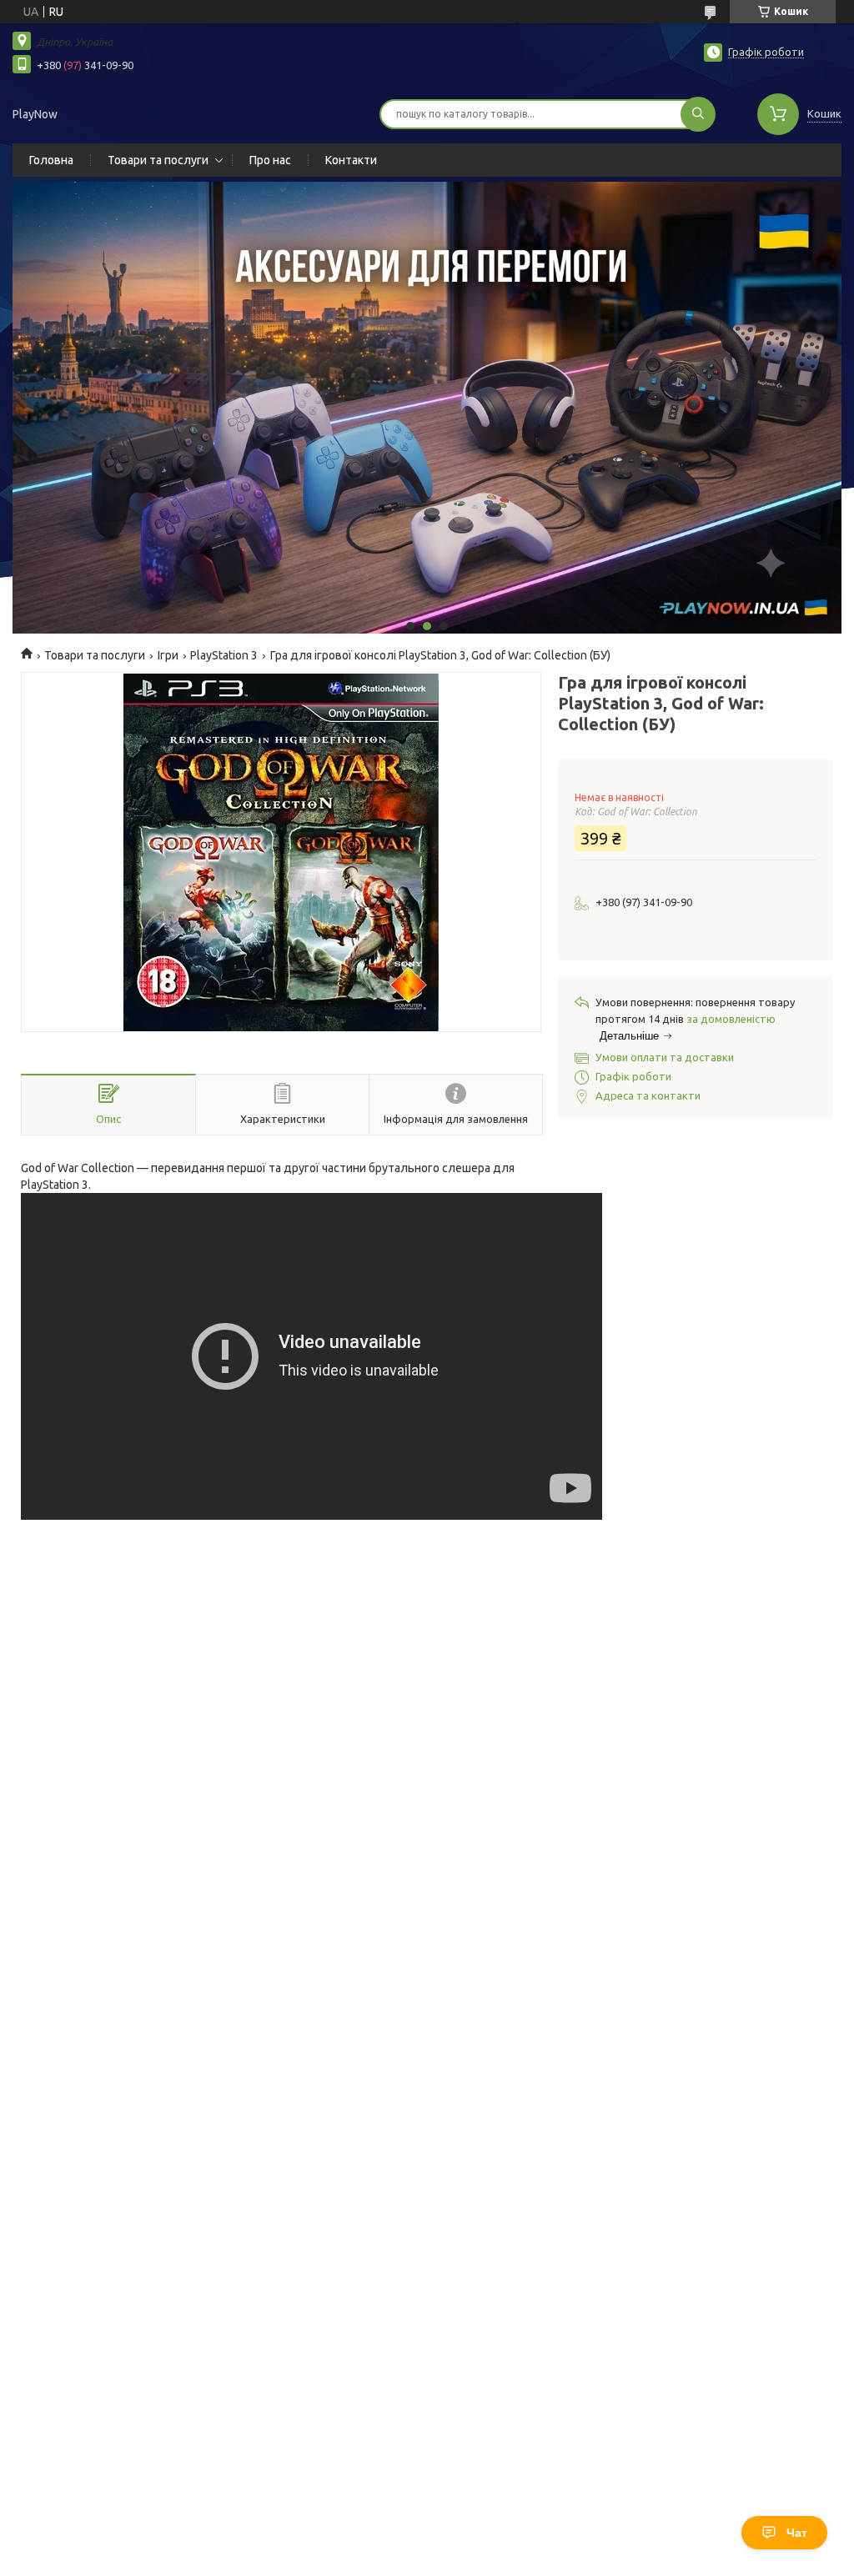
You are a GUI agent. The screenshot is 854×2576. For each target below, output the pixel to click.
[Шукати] (698, 114)
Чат (797, 2533)
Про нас (270, 160)
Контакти (351, 160)
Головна (51, 160)
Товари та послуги (158, 160)
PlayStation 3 (224, 655)
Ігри (168, 655)
